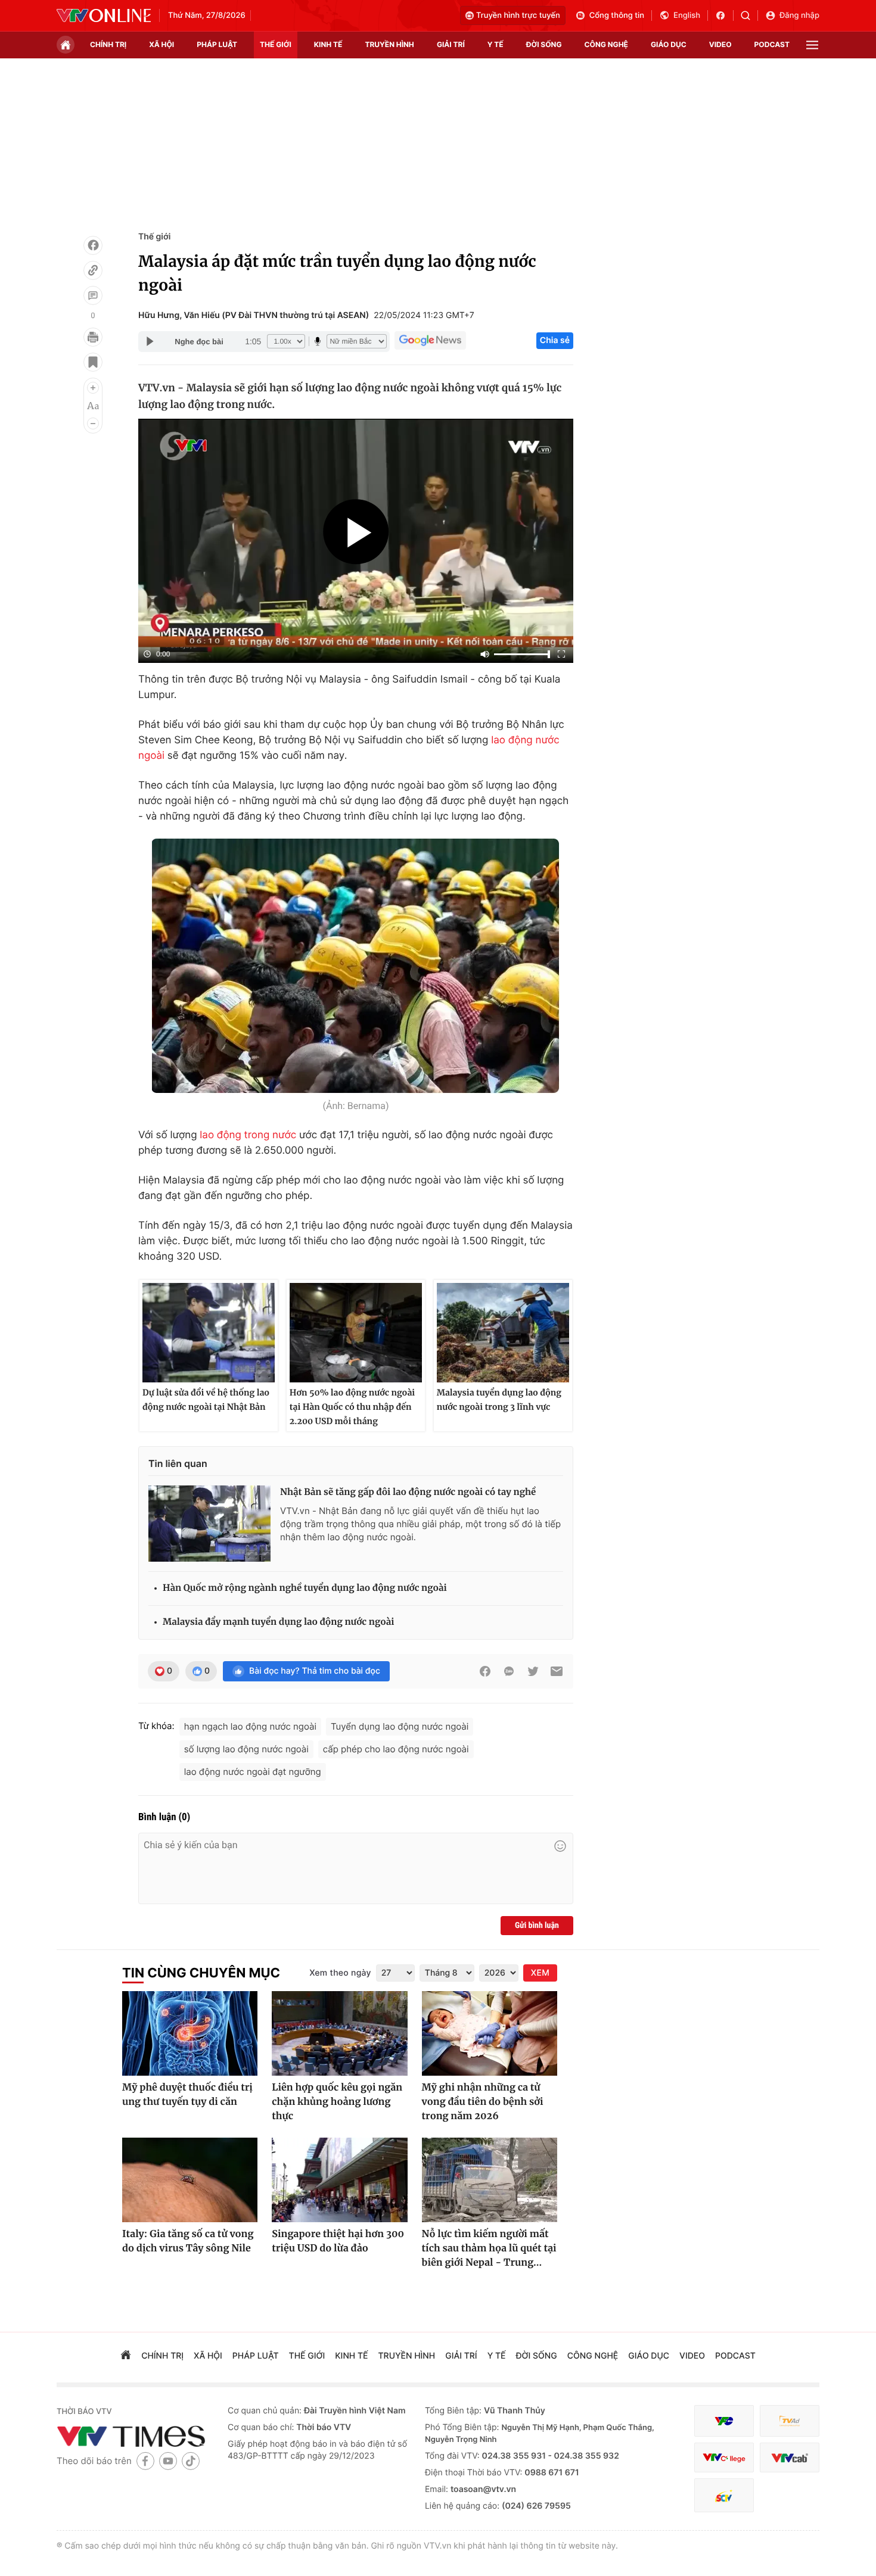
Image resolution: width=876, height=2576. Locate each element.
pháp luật (217, 44)
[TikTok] (191, 2461)
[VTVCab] (790, 2458)
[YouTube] (168, 2461)
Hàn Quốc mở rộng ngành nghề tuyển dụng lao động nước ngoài (305, 1588)
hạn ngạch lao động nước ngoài (250, 1726)
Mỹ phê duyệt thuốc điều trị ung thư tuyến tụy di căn (187, 2095)
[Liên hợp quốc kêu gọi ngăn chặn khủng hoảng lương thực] (339, 2033)
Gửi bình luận (537, 1926)
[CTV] (724, 2458)
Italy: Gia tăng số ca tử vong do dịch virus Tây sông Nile (188, 2241)
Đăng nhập (799, 15)
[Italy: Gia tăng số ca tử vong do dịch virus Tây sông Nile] (190, 2180)
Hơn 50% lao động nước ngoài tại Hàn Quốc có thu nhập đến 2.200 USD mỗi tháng (352, 1407)
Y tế (496, 44)
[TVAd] (790, 2421)
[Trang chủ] (66, 45)
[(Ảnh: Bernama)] (356, 966)
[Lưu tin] (93, 362)
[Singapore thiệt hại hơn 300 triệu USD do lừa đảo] (339, 2180)
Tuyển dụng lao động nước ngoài (400, 1726)
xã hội (161, 44)
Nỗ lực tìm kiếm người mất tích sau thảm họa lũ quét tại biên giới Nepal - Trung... (489, 2248)
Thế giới (276, 44)
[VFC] (724, 2421)
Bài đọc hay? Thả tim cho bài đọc (315, 1671)
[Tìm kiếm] (749, 15)
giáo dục (669, 44)
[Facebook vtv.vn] (724, 15)
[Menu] (812, 45)
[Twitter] (533, 1671)
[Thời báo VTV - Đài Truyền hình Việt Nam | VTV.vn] (104, 15)
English (687, 15)
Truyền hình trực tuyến (518, 15)
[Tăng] (93, 388)
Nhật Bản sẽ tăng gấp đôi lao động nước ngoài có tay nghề (408, 1492)
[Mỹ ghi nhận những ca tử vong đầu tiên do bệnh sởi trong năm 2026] (490, 2033)
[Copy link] (93, 270)
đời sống (544, 44)
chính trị (108, 44)
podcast (772, 44)
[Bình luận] (93, 295)
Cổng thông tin (617, 15)
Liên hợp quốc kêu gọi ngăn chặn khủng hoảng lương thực (337, 2102)
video (720, 44)
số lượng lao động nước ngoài (246, 1749)
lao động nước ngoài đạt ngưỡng (253, 1772)
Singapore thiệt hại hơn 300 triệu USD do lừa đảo (338, 2241)
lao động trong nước (248, 1135)
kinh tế (328, 44)
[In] (93, 337)
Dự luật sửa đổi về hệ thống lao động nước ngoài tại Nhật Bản (206, 1400)
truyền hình (389, 44)
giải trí (451, 44)
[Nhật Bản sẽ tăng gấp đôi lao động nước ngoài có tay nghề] (209, 1524)
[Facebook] (93, 245)
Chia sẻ (555, 340)
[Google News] (430, 341)
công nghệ (606, 44)
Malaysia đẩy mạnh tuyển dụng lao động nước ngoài (278, 1622)
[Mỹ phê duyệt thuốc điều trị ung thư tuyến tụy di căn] (190, 2033)
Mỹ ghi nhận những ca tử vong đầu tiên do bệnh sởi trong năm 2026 (483, 2102)
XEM (540, 1973)
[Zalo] (509, 1671)
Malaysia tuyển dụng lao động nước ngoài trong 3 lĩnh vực (499, 1400)
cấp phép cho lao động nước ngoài (396, 1749)
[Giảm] (93, 423)
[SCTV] (724, 2495)
